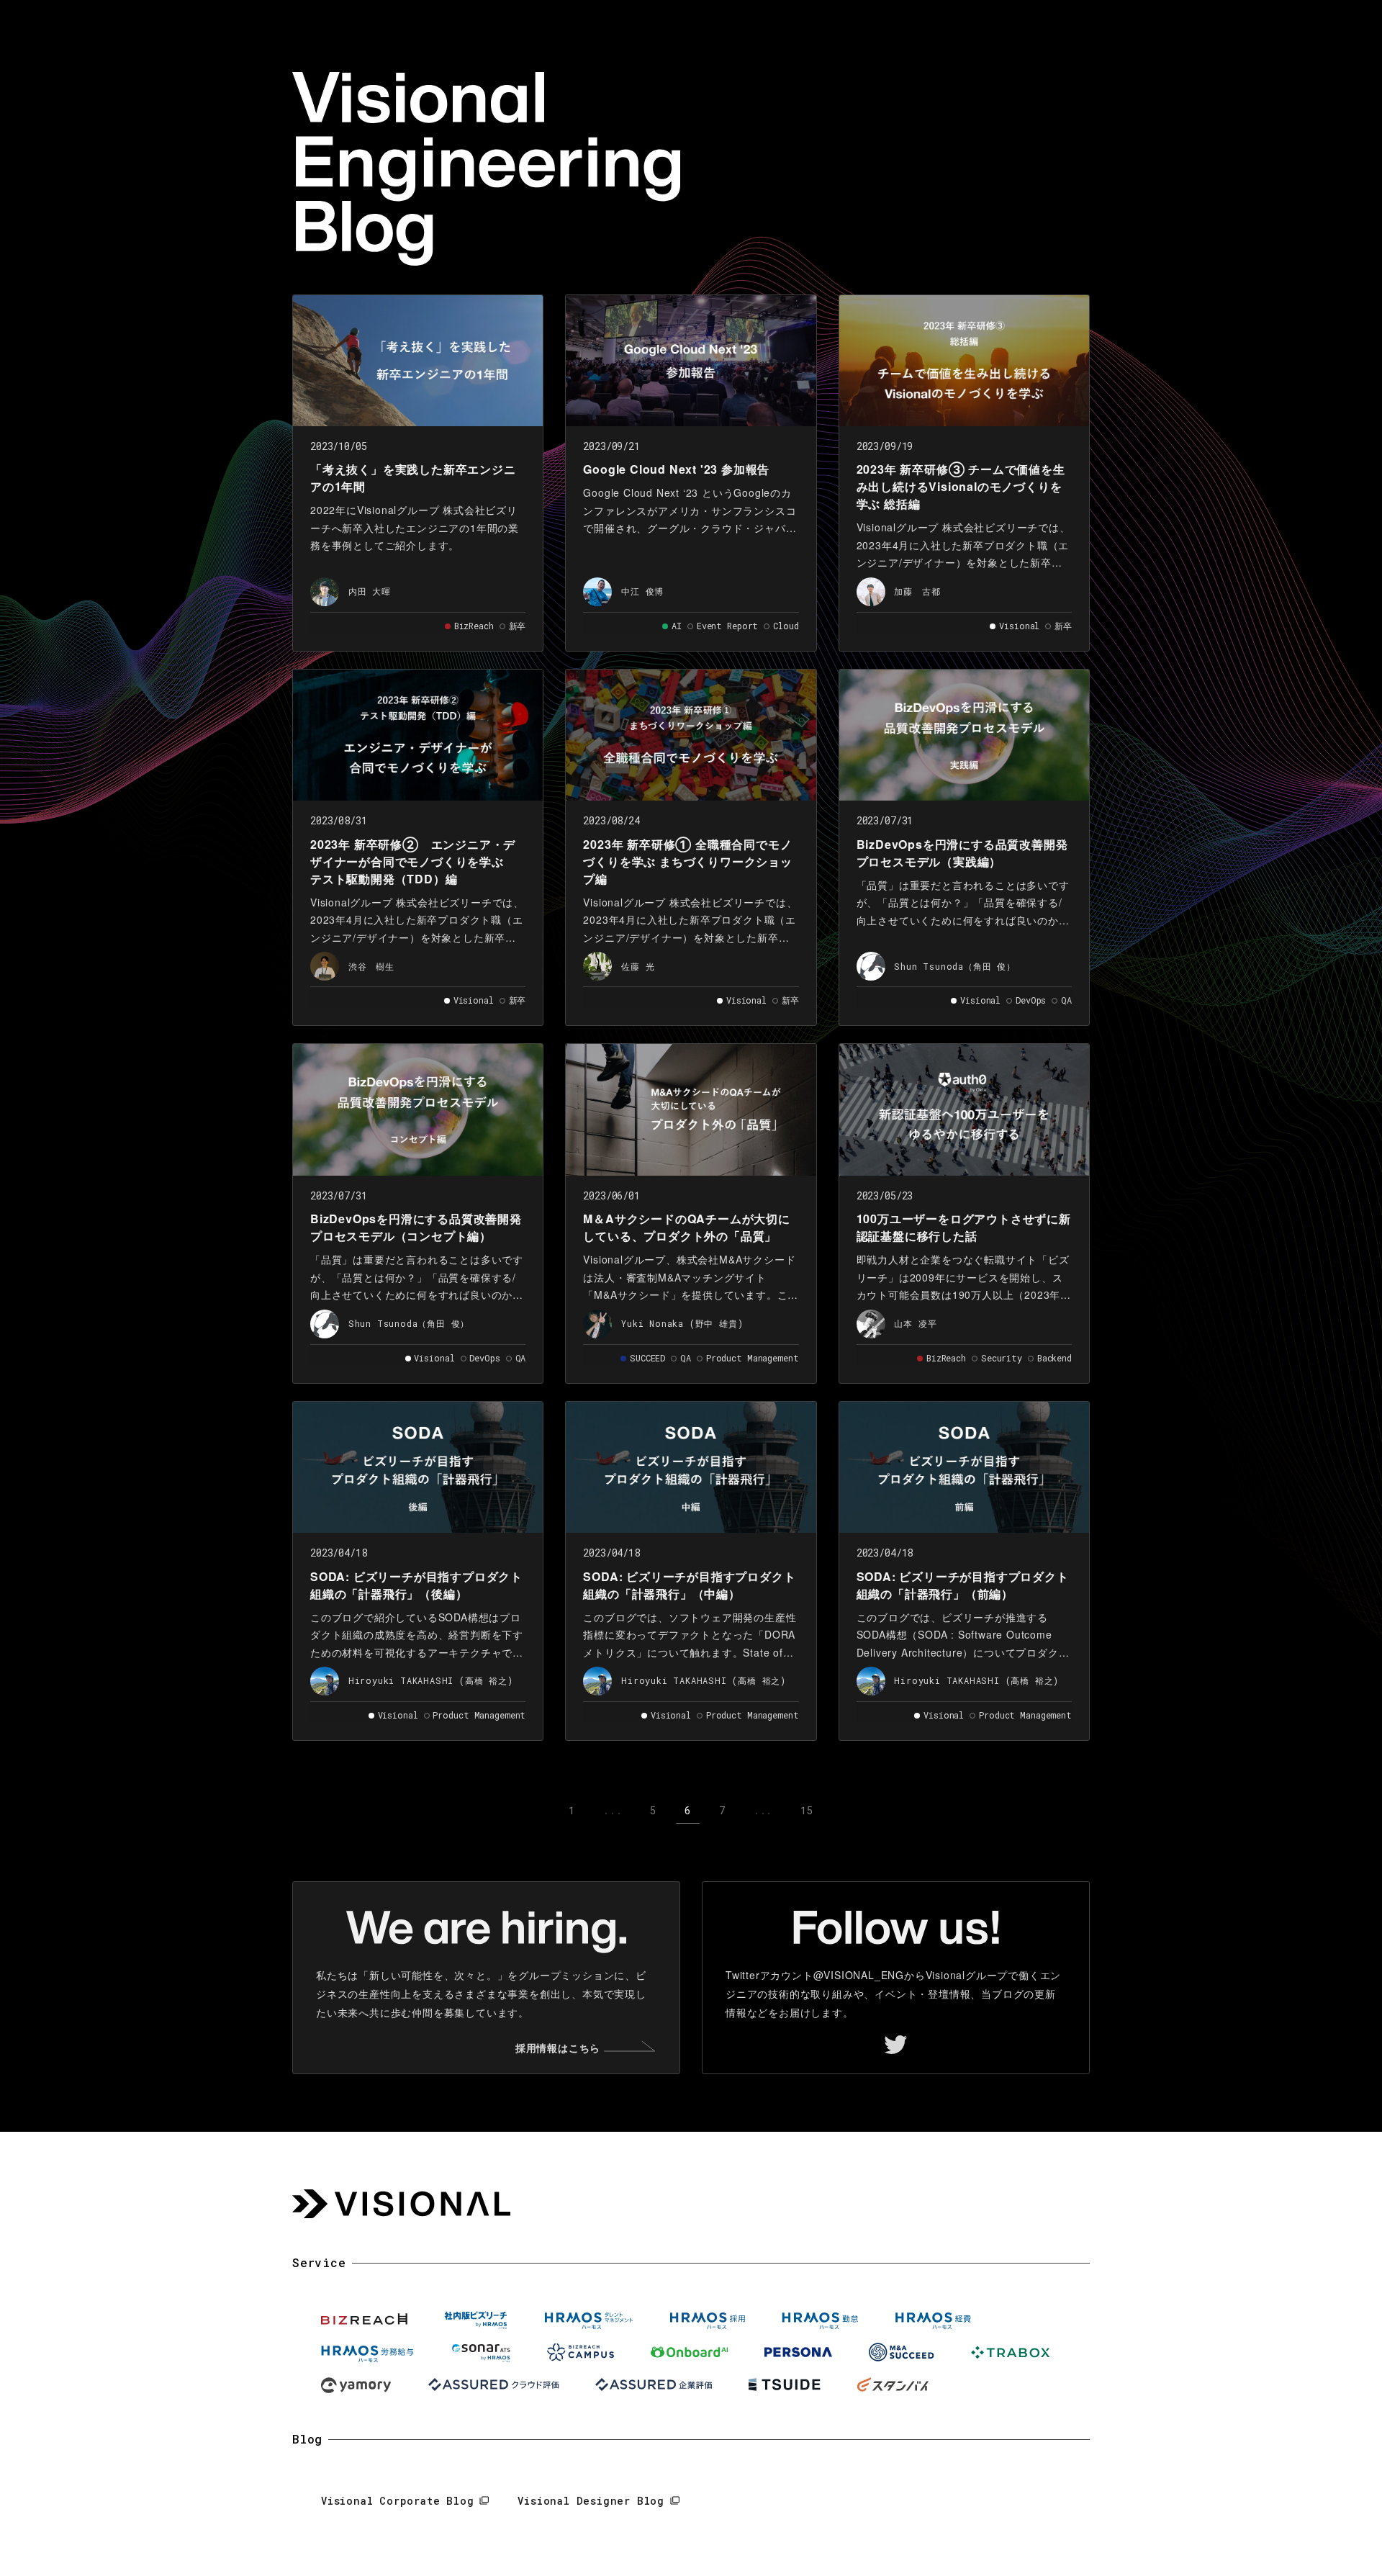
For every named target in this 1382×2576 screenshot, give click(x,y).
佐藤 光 (638, 966)
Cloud (786, 626)
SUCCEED (647, 1358)
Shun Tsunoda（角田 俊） (954, 966)
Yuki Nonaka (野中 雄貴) (682, 1323)
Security (1002, 1358)
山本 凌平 (915, 1323)
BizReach (474, 626)
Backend (1054, 1358)
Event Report (728, 626)
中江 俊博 (642, 591)
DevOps (1031, 1000)
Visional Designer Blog (591, 2501)
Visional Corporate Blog (397, 2501)
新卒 (518, 626)
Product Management (753, 1358)
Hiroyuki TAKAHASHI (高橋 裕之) (431, 1680)
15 (807, 1810)
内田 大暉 (370, 591)
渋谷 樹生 (371, 966)
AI (677, 626)
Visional (1019, 626)
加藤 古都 (917, 591)
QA (1066, 1000)
